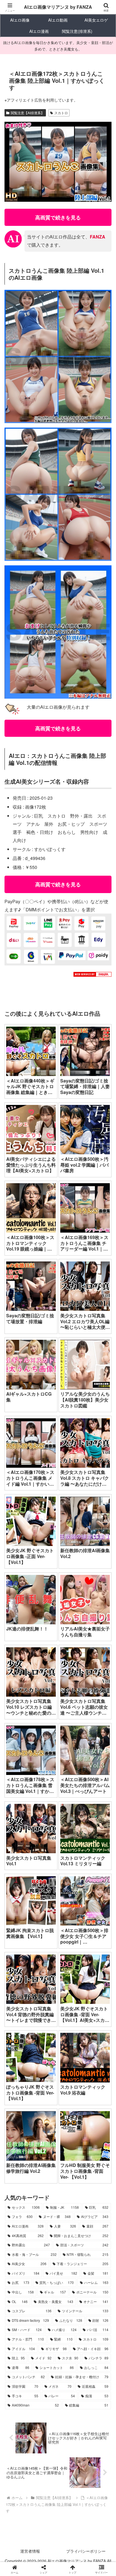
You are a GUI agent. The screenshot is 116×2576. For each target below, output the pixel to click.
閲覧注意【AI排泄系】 (27, 113)
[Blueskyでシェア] (71, 1845)
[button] (104, 1441)
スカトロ (61, 113)
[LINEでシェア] (19, 1876)
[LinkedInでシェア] (71, 1876)
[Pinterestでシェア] (45, 1876)
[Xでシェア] (19, 1845)
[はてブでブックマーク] (97, 1861)
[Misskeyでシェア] (97, 1845)
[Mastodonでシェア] (45, 1845)
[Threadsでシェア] (45, 1861)
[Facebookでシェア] (19, 1861)
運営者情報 (30, 2551)
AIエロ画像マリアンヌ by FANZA (58, 7)
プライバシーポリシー (86, 2551)
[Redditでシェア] (71, 1861)
